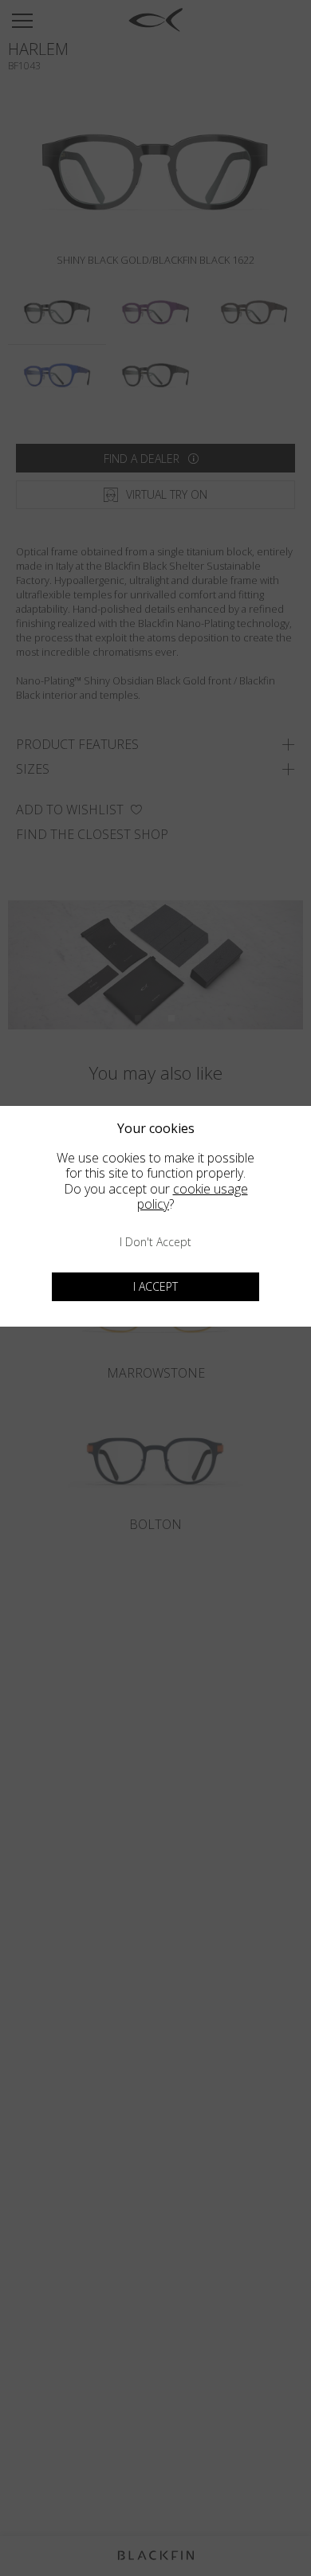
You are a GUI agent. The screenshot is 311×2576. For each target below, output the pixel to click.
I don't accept (155, 1242)
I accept (155, 1286)
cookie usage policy (193, 1196)
